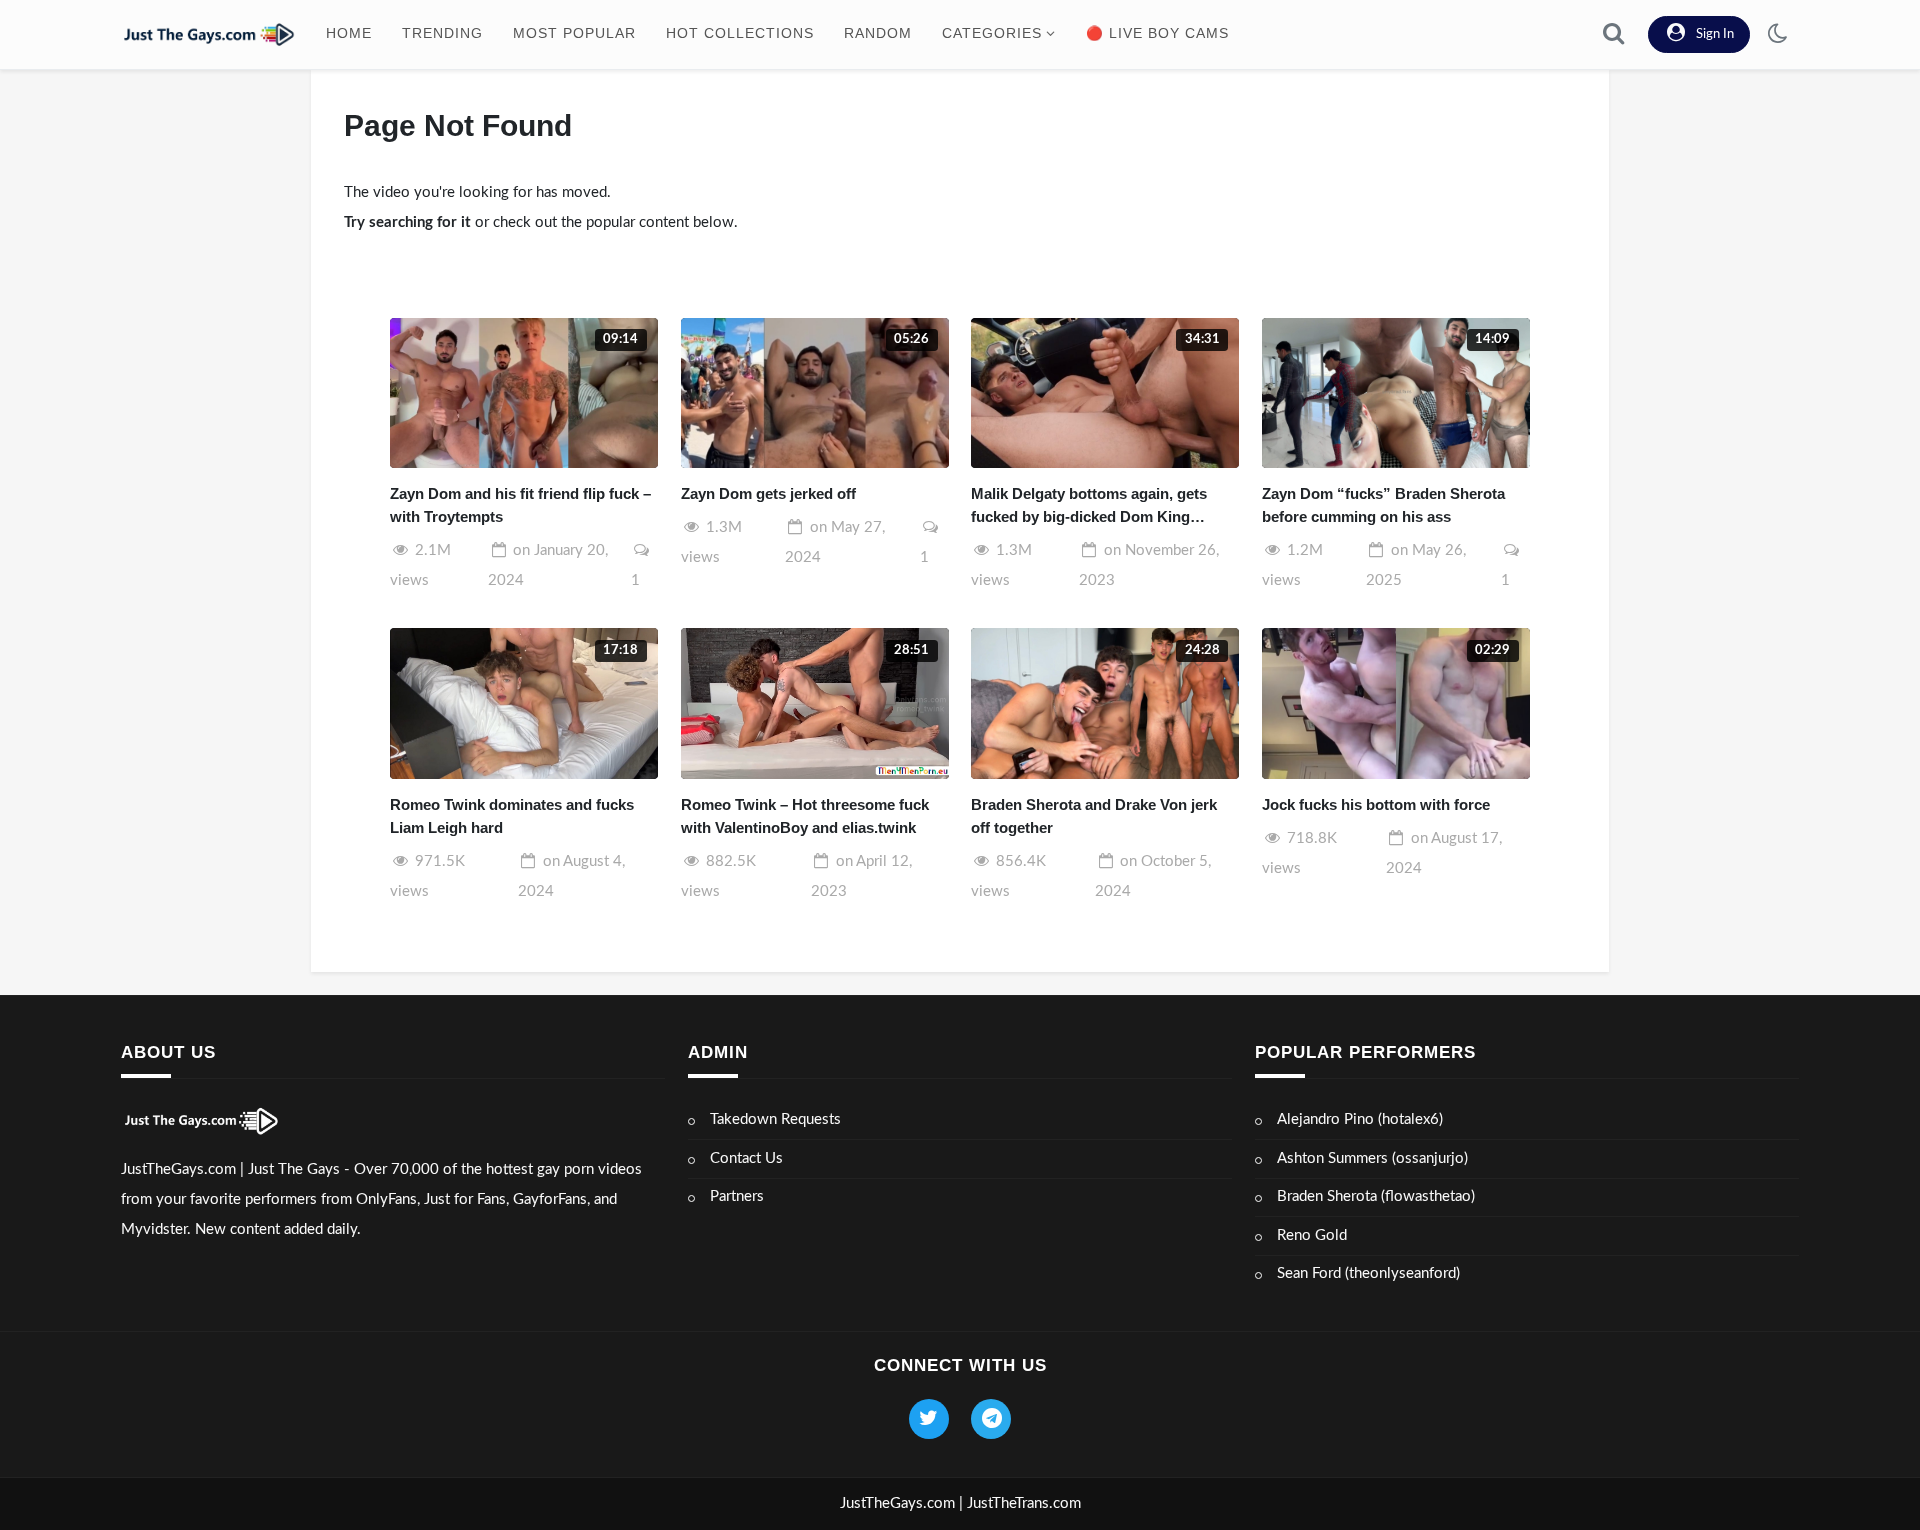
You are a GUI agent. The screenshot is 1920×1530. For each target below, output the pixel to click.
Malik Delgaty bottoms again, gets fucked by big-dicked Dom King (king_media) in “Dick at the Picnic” (1095, 506)
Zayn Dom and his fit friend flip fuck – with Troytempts (520, 505)
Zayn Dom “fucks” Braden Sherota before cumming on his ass (1383, 505)
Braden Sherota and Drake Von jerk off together (1094, 816)
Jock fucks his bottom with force (1376, 804)
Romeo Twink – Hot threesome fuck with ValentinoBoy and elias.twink (805, 816)
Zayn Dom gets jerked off (768, 493)
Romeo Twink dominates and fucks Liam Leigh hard (512, 816)
